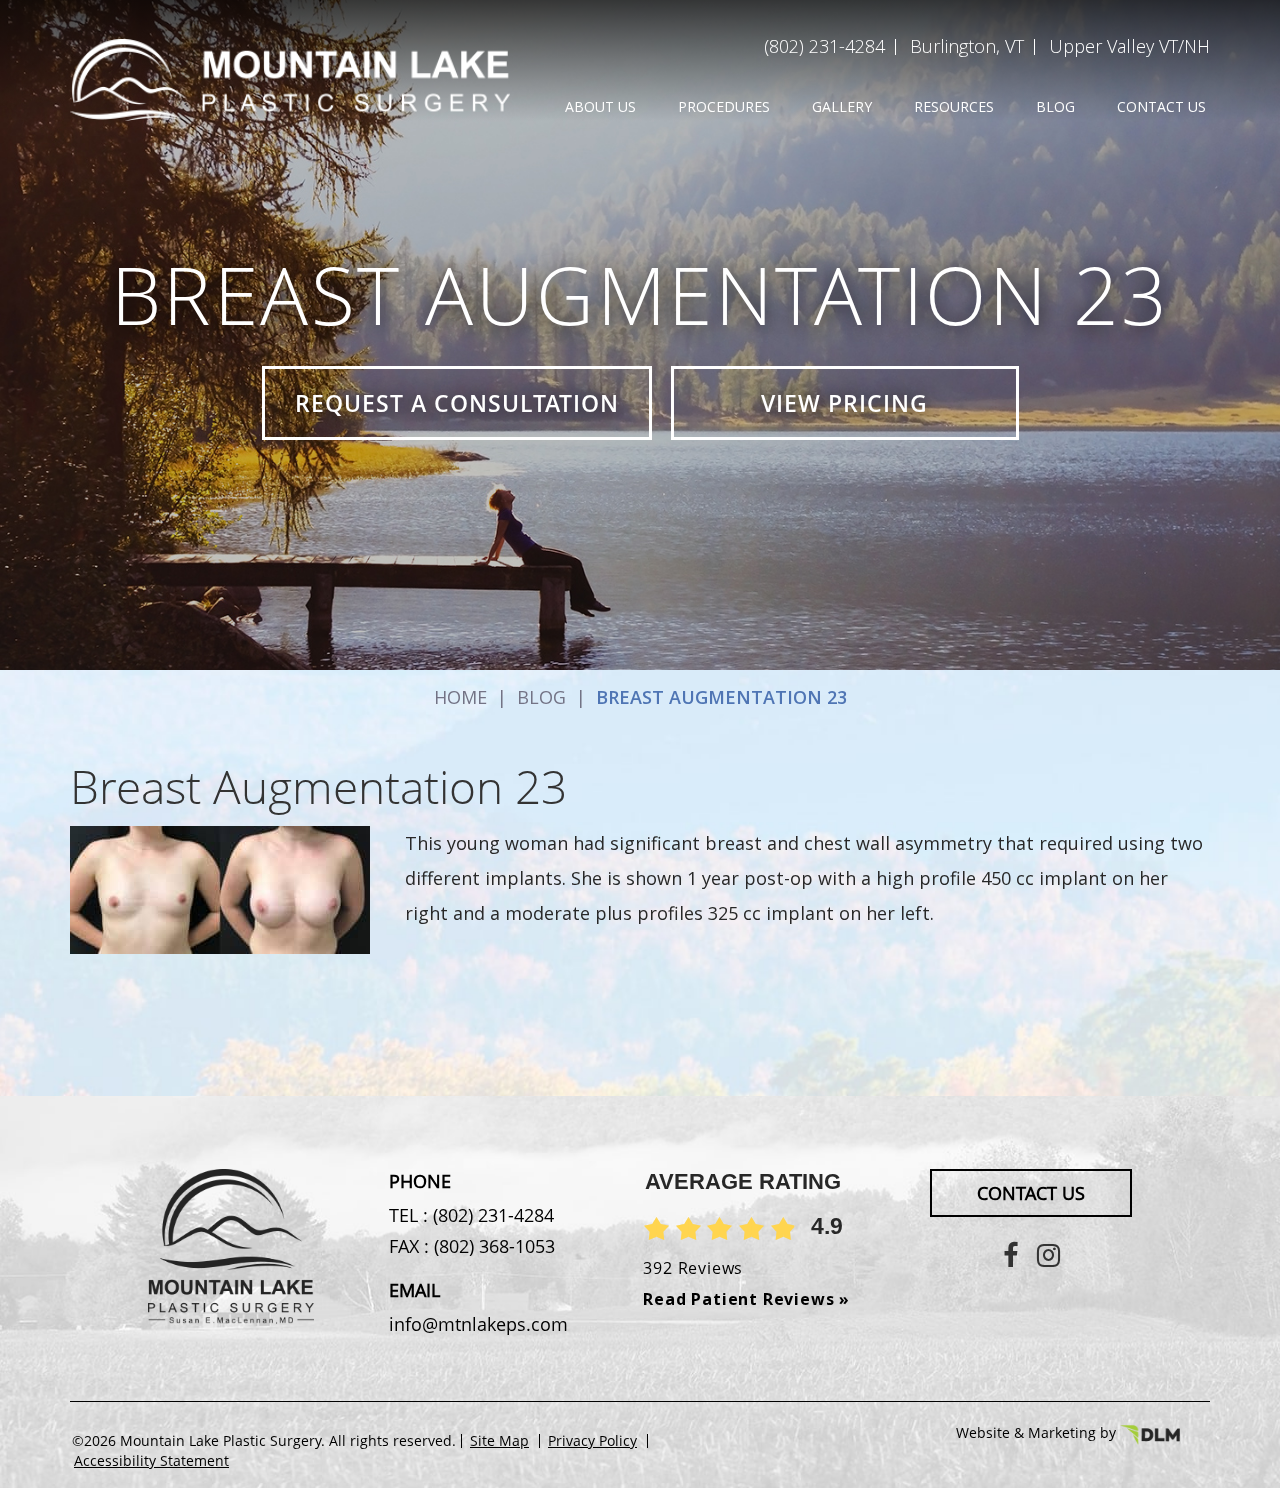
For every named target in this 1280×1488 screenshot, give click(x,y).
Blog (1055, 106)
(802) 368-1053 (492, 1246)
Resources (954, 106)
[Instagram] (1048, 1254)
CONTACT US (1031, 1193)
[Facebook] (1010, 1254)
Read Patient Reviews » (746, 1299)
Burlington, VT (967, 46)
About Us (600, 106)
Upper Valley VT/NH (1129, 46)
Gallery (842, 106)
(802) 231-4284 (824, 46)
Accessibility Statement (151, 1461)
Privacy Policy (592, 1441)
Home (460, 697)
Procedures (724, 106)
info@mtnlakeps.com (478, 1324)
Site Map (499, 1441)
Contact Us (1161, 106)
